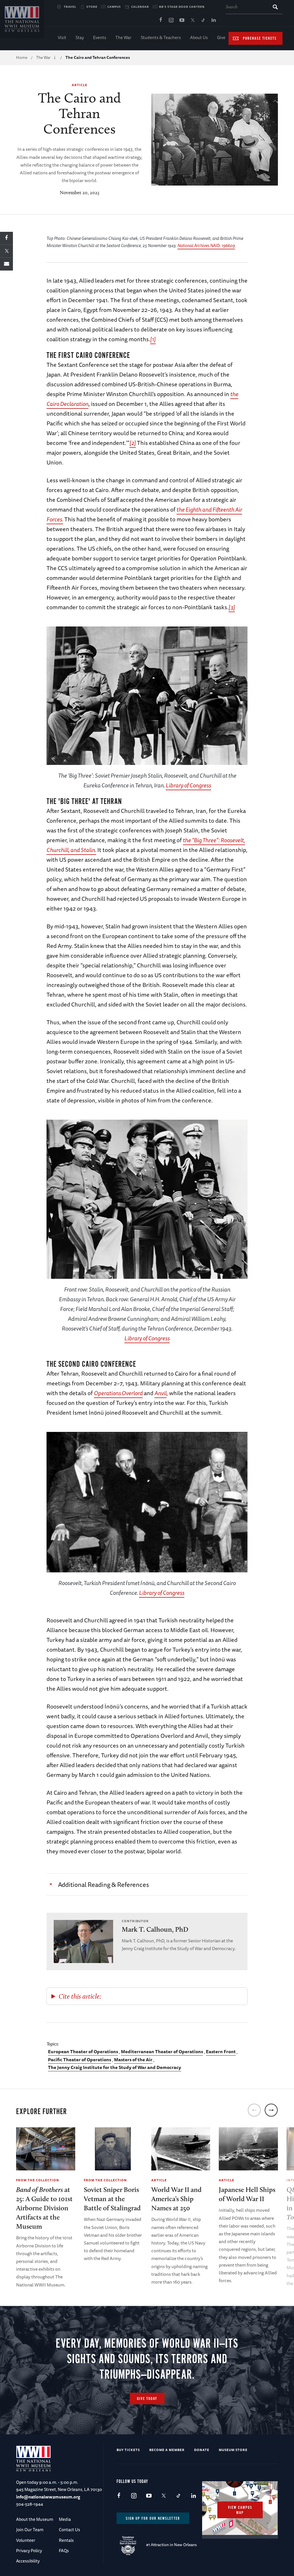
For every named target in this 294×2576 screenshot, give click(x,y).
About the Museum (35, 2519)
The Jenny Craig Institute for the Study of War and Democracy (115, 2067)
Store (92, 7)
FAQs (64, 2551)
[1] (153, 339)
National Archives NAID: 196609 (206, 245)
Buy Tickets (128, 2450)
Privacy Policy (29, 2551)
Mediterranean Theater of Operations (162, 2051)
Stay (80, 37)
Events (100, 37)
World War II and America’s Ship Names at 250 (176, 2199)
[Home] (22, 19)
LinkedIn (214, 20)
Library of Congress (188, 785)
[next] (271, 2110)
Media (65, 2519)
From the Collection (38, 2180)
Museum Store (233, 2450)
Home (22, 57)
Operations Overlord (118, 1393)
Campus (114, 7)
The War (123, 37)
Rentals (66, 2540)
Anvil (160, 1393)
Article (80, 85)
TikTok (203, 20)
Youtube (182, 20)
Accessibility (28, 2561)
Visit (62, 37)
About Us (199, 37)
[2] (133, 443)
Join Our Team (30, 2530)
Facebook (160, 20)
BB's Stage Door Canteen (182, 7)
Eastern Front (221, 2051)
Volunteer (26, 2540)
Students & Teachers (161, 37)
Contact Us (69, 2530)
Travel (70, 7)
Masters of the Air (133, 2060)
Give (221, 37)
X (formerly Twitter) (192, 20)
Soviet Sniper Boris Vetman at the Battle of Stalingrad (112, 2199)
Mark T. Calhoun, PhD (155, 1929)
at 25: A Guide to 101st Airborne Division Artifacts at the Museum (44, 2208)
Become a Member (167, 2450)
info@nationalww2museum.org (48, 2497)
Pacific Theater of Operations (80, 2060)
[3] (232, 607)
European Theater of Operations (83, 2051)
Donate (202, 2450)
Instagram (171, 20)
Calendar (140, 7)
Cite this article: (80, 1996)
